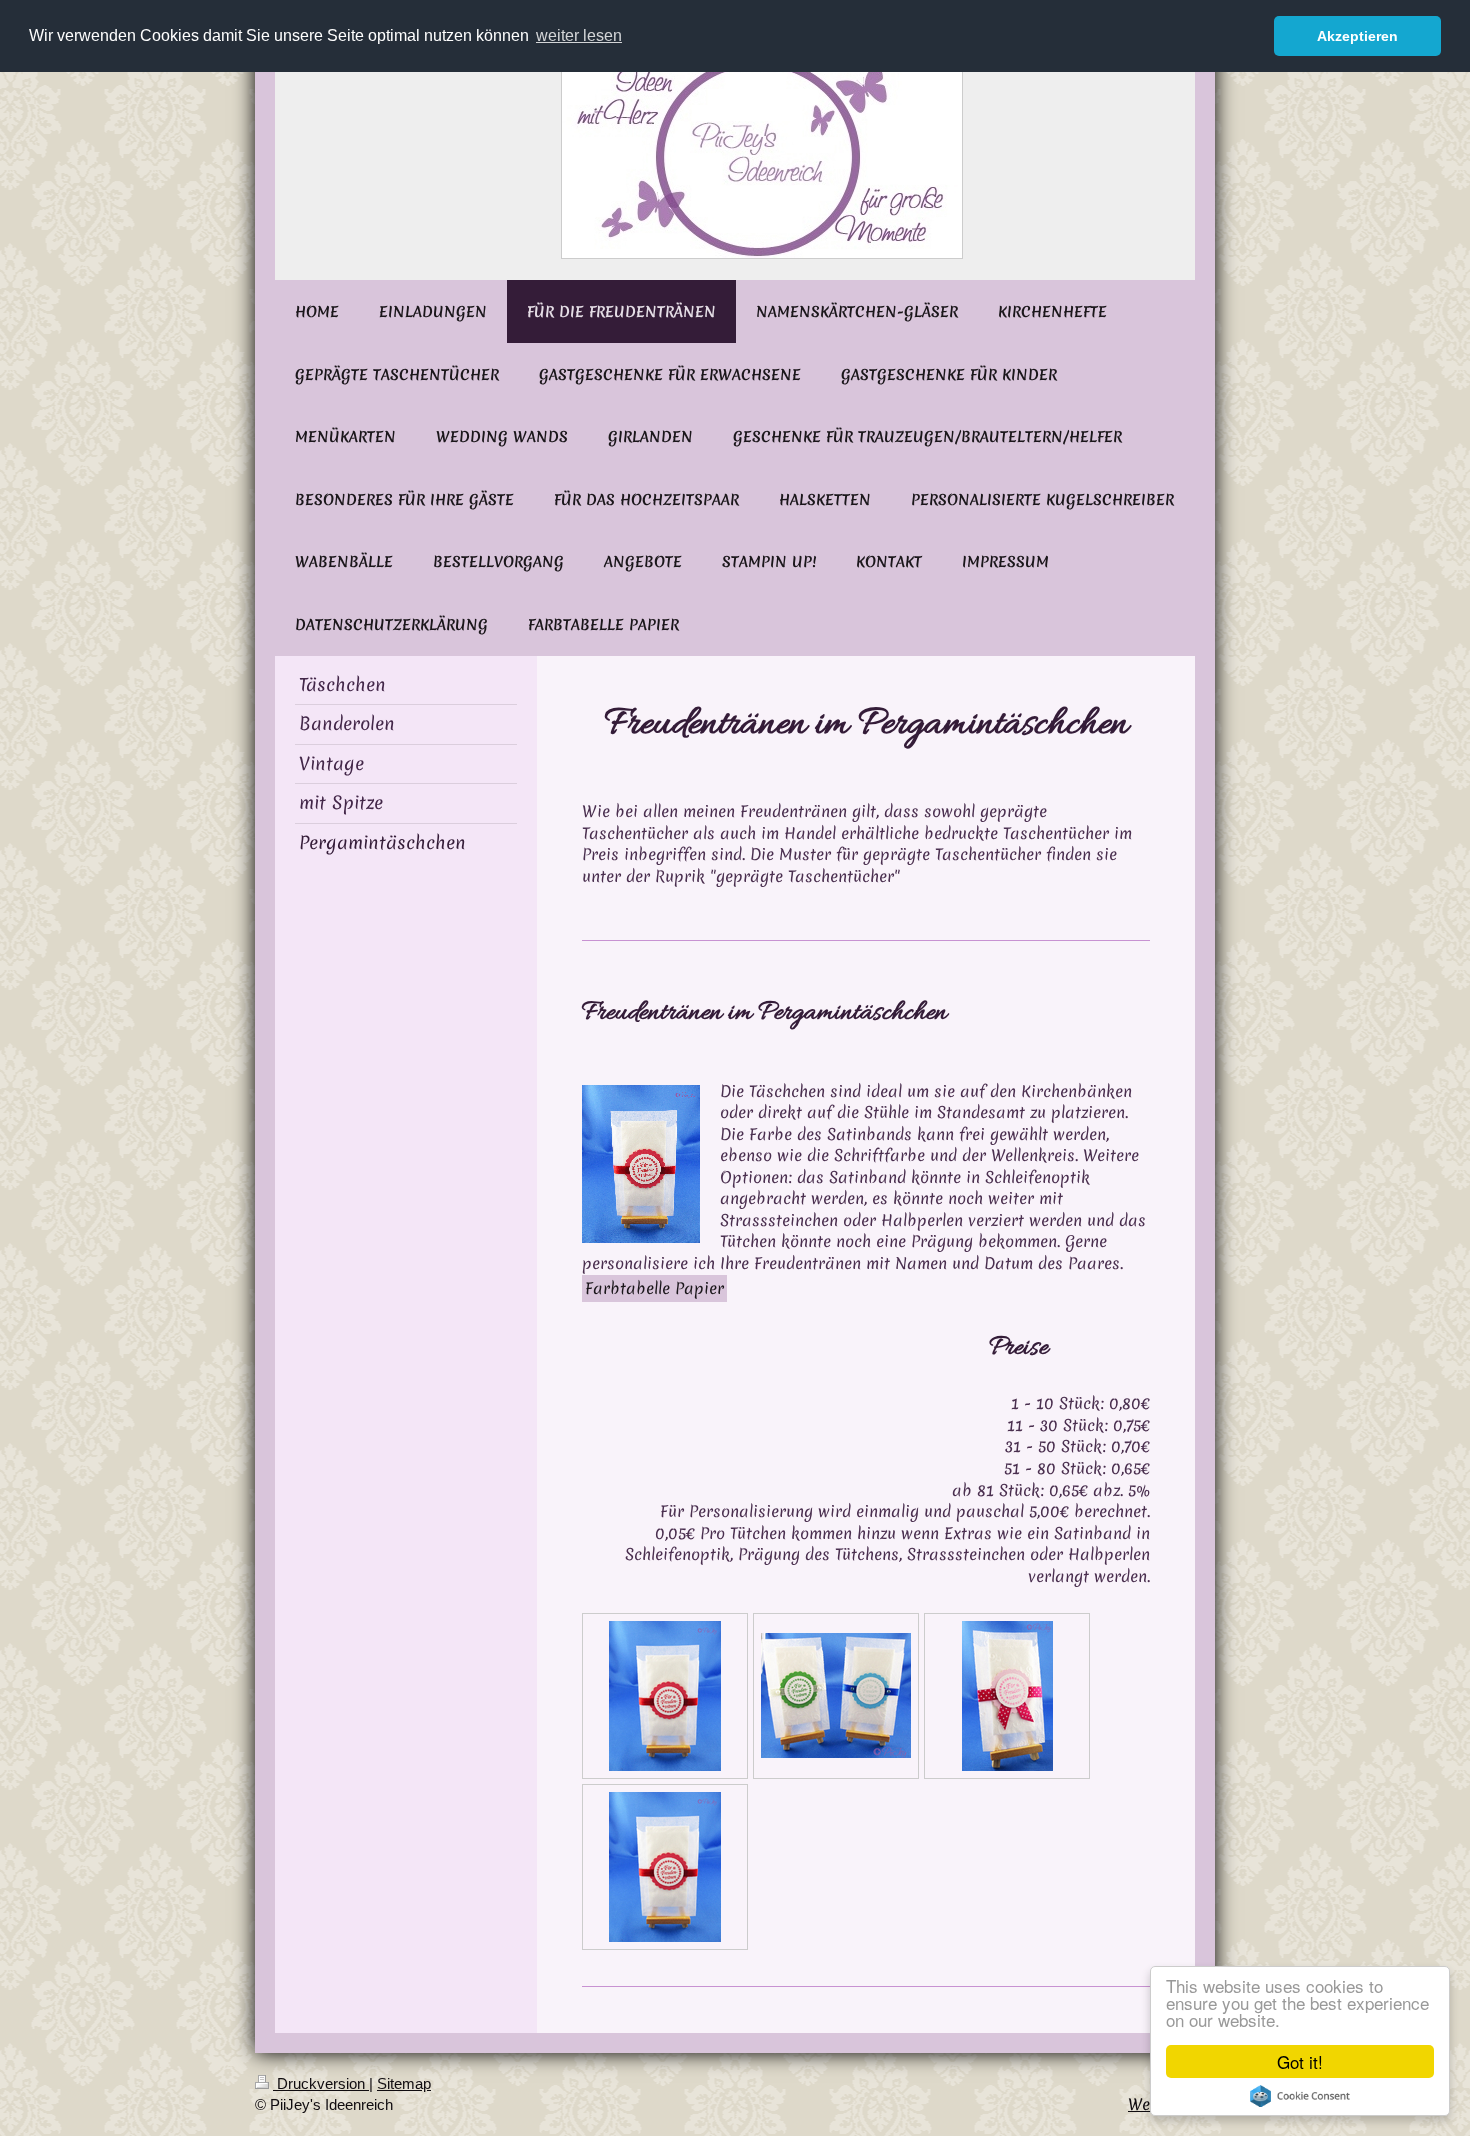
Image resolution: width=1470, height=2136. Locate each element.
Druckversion (321, 2083)
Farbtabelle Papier (654, 1288)
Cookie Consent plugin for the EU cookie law (1300, 2096)
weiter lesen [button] (579, 35)
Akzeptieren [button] (1357, 36)
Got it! (1300, 2061)
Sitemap (404, 2083)
